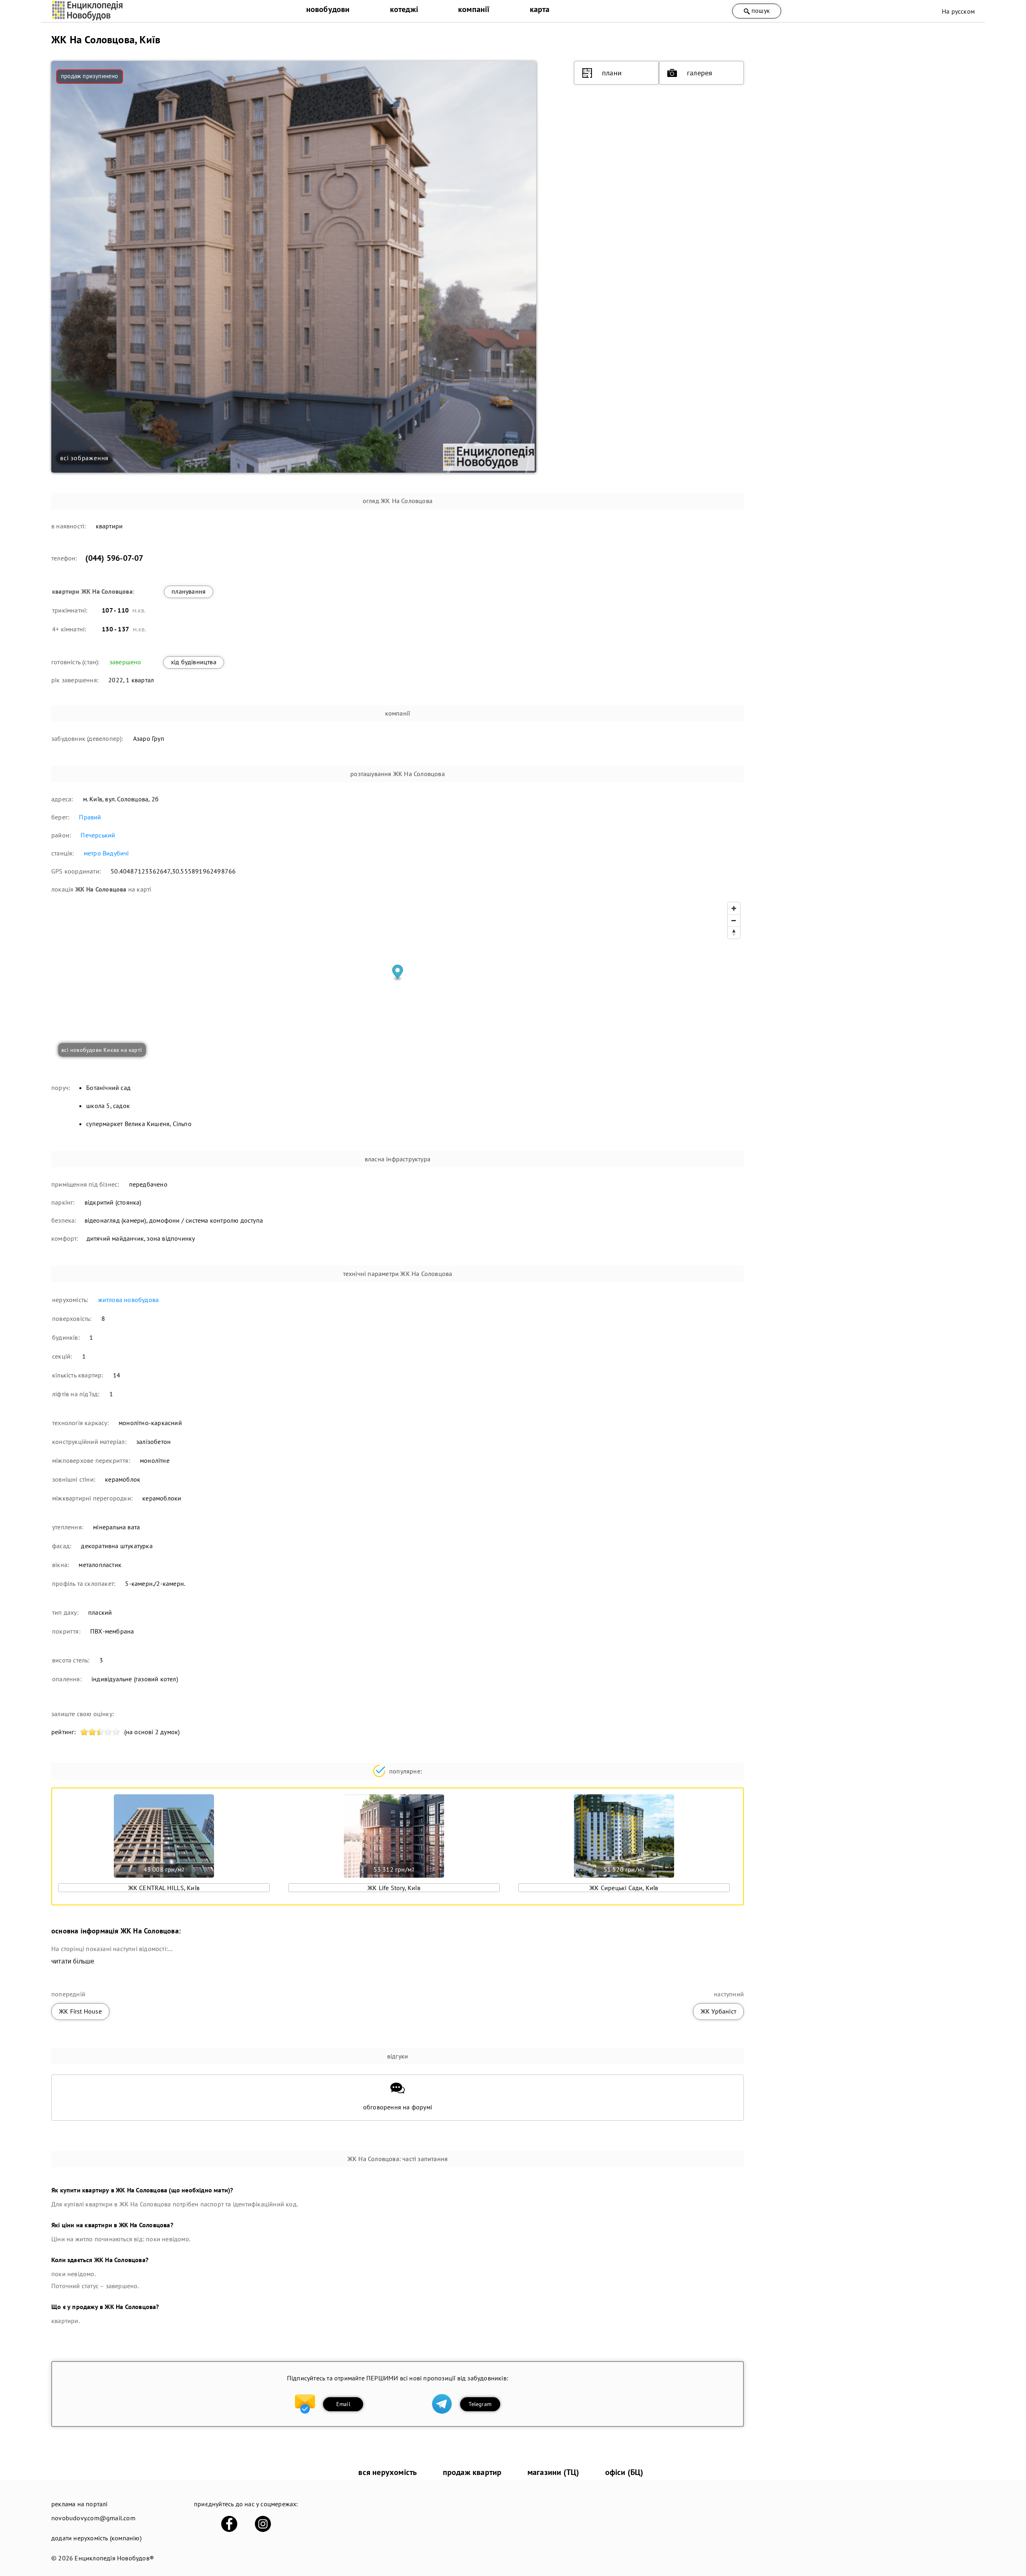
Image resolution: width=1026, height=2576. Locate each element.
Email (343, 2404)
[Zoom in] (734, 908)
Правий (90, 817)
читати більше (73, 1961)
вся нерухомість (388, 2472)
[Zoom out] (734, 920)
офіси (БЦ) (624, 2472)
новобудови (328, 9)
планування (189, 591)
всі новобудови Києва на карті (102, 1050)
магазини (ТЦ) (553, 2472)
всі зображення (84, 458)
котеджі (404, 9)
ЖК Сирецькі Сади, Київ (624, 1888)
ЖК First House (80, 2011)
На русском (958, 11)
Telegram (480, 2404)
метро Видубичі (106, 853)
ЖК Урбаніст (718, 2011)
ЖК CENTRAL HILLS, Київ (164, 1888)
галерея (700, 73)
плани (612, 73)
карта (540, 9)
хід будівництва (194, 662)
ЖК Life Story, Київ (394, 1888)
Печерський (98, 835)
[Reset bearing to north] (734, 932)
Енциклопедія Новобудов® (114, 2558)
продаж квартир (472, 2472)
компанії (474, 9)
